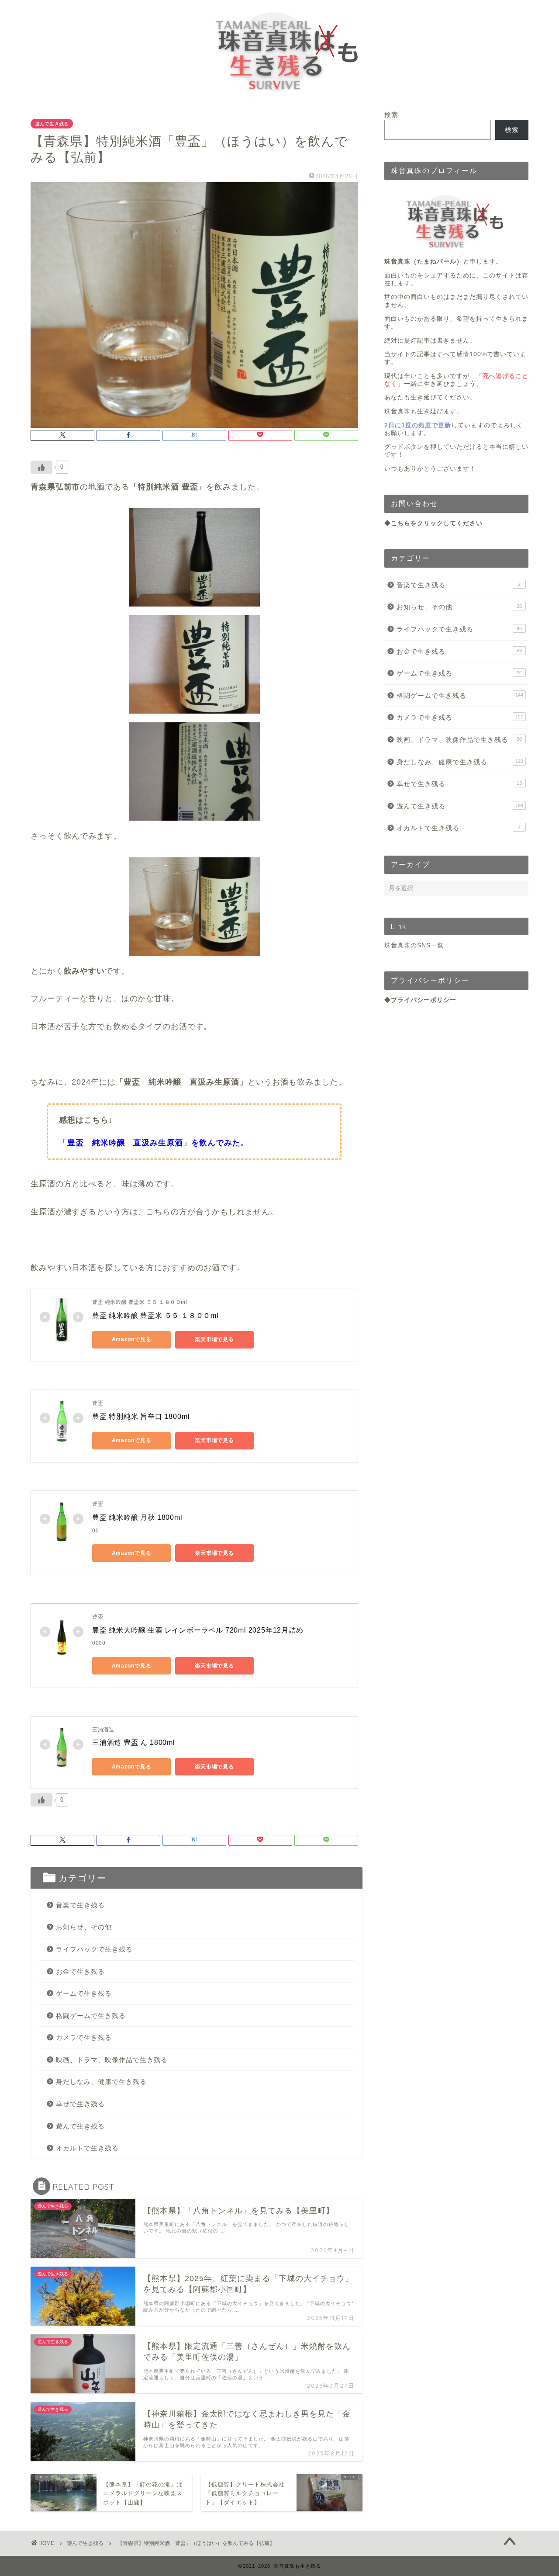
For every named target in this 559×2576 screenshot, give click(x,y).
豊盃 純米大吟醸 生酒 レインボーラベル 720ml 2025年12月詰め (198, 1630)
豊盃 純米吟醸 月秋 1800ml (137, 1517)
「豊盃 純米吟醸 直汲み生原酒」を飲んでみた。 (154, 1143)
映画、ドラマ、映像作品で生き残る (112, 2060)
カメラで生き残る (84, 2037)
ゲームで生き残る (84, 1993)
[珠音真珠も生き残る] (280, 95)
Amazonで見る (132, 1339)
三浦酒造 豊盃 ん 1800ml (134, 1742)
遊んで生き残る (52, 124)
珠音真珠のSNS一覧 (414, 945)
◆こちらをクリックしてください (433, 523)
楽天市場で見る (214, 1339)
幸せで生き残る (80, 2104)
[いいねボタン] (41, 467)
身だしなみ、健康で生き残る (101, 2082)
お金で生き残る (80, 1971)
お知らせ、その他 (84, 1927)
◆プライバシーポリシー (420, 1000)
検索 (391, 115)
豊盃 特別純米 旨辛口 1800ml (141, 1416)
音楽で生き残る (80, 1905)
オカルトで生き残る (87, 2148)
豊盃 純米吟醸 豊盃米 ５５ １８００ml (155, 1316)
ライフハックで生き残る (94, 1949)
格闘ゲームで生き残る (91, 2016)
